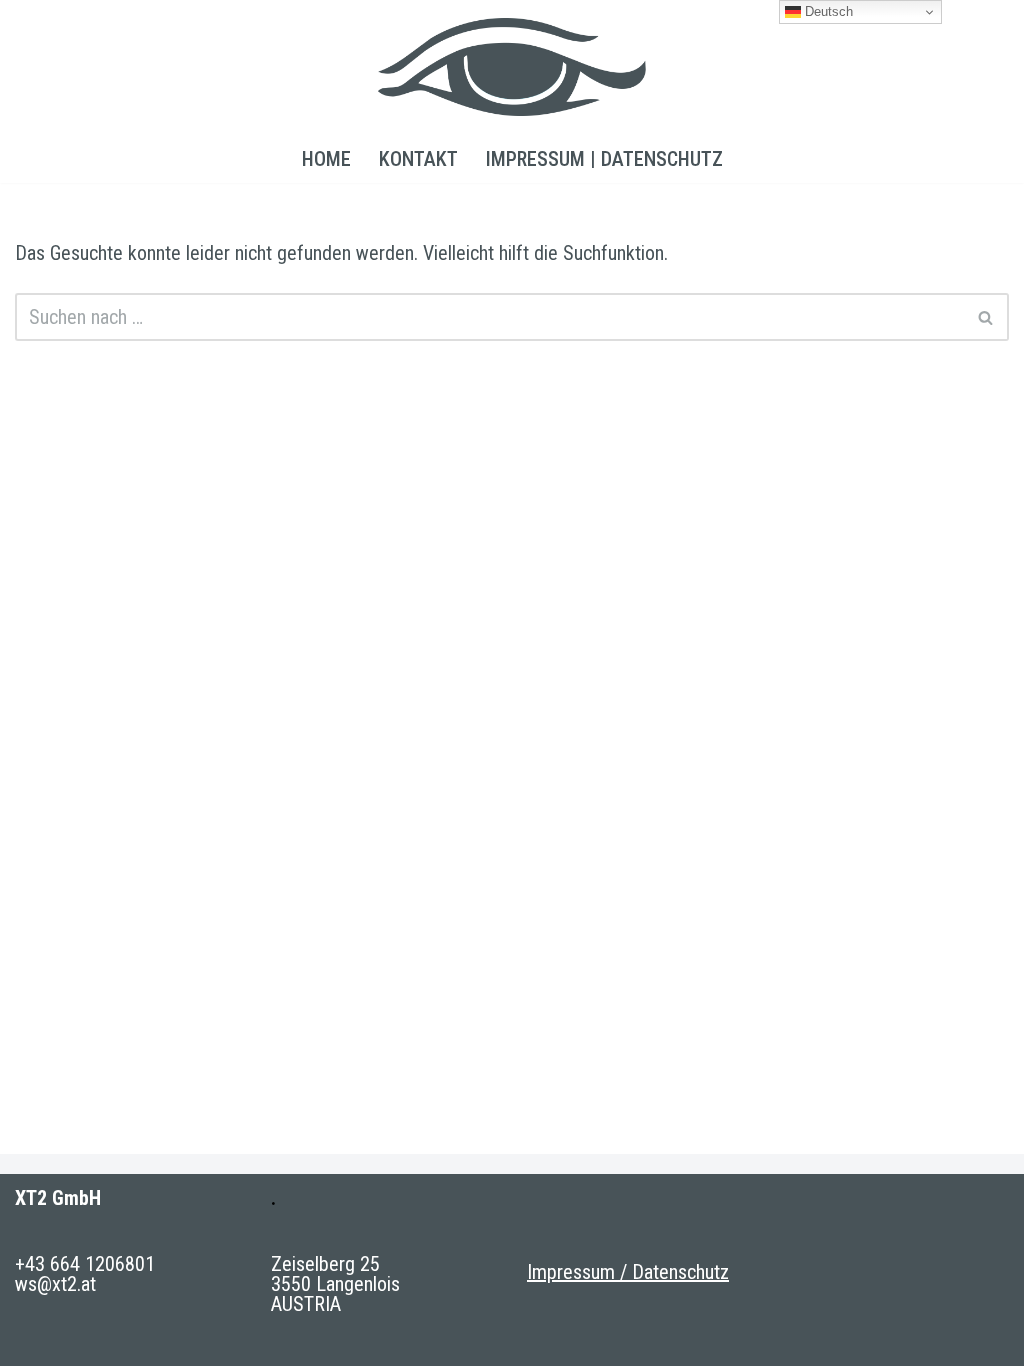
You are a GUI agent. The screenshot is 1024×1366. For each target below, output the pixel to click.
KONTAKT (418, 159)
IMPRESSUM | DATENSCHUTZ (604, 159)
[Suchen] (986, 317)
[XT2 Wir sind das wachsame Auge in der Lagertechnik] (512, 67)
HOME (326, 159)
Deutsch (827, 11)
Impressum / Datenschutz (628, 1272)
